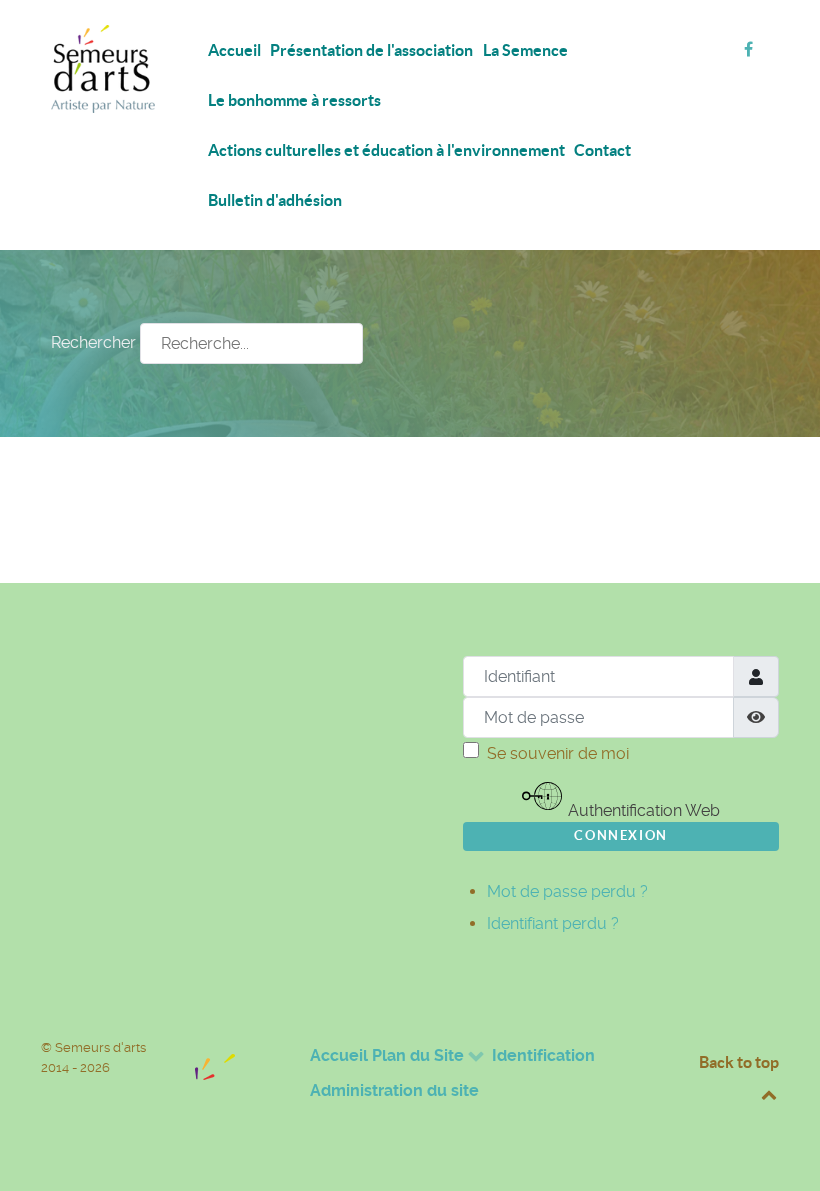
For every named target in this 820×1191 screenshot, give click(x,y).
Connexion (620, 835)
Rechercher (93, 342)
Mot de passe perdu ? (567, 891)
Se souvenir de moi (558, 753)
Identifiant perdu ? (553, 923)
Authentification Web (642, 810)
